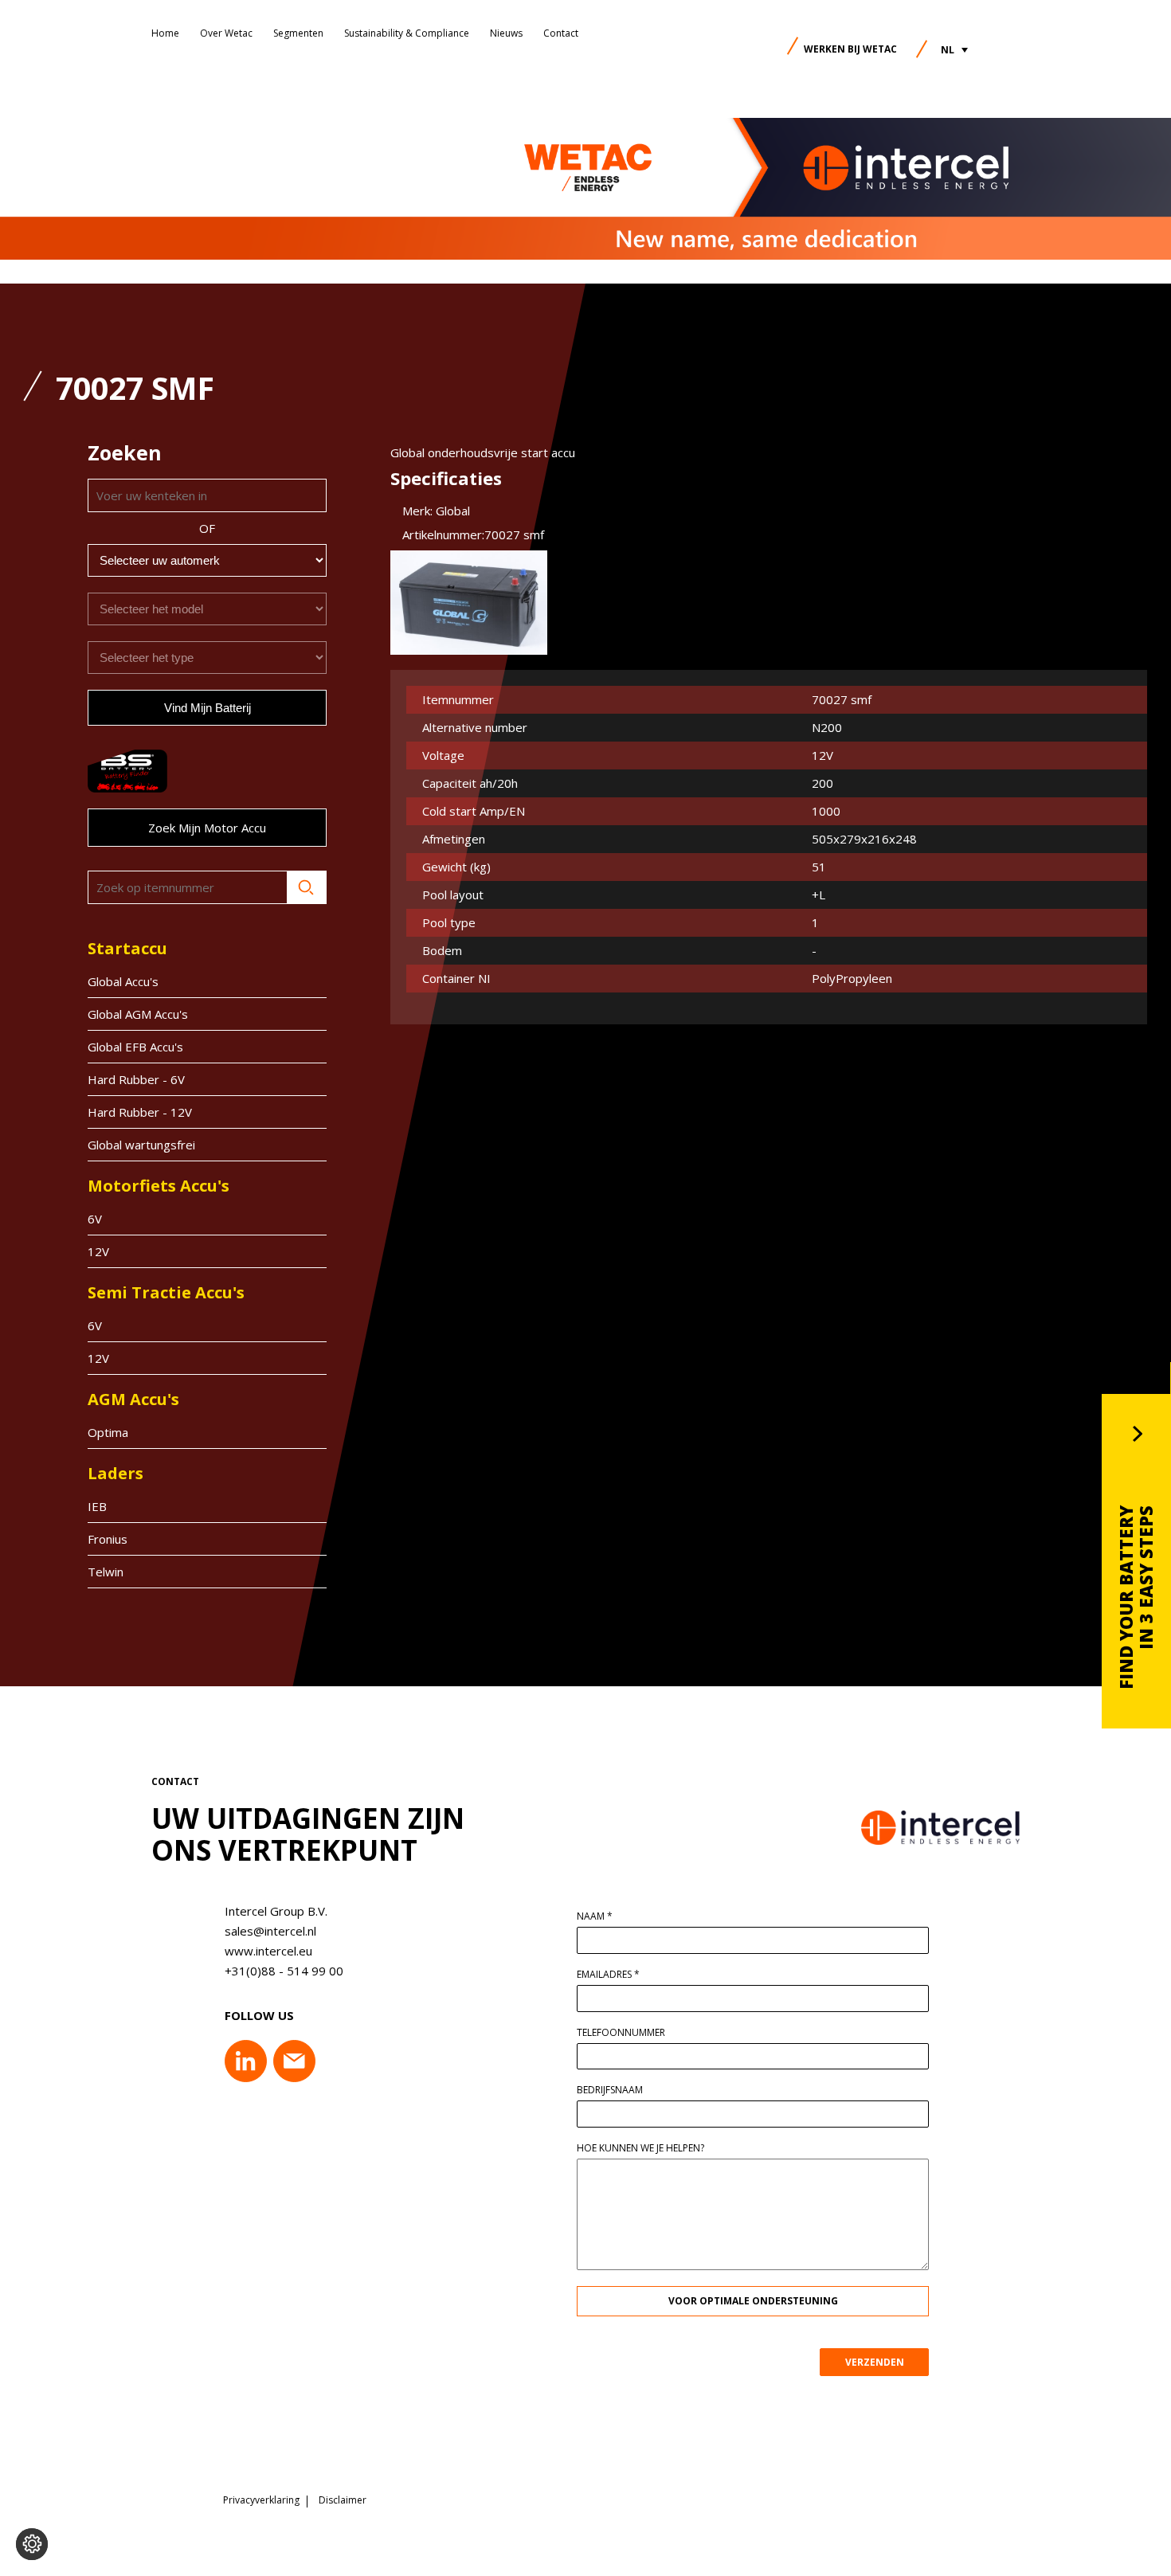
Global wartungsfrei (141, 1145)
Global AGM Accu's (138, 1014)
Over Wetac (226, 33)
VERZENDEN (875, 2362)
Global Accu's (123, 981)
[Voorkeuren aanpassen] (32, 2544)
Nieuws (506, 33)
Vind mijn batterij (208, 708)
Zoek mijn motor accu (207, 828)
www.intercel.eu (268, 1951)
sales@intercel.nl (270, 1931)
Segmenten (298, 33)
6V (95, 1219)
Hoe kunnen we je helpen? (640, 2148)
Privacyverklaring (261, 2500)
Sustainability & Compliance (407, 33)
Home (165, 33)
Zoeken (307, 887)
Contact (561, 33)
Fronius (108, 1539)
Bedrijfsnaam (610, 2090)
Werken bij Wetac (850, 49)
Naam (595, 1916)
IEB (97, 1506)
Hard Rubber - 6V (136, 1079)
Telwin (106, 1572)
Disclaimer (343, 2500)
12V (98, 1251)
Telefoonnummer (621, 2033)
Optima (108, 1432)
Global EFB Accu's (135, 1047)
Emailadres (608, 1975)
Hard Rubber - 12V (140, 1112)
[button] (954, 50)
